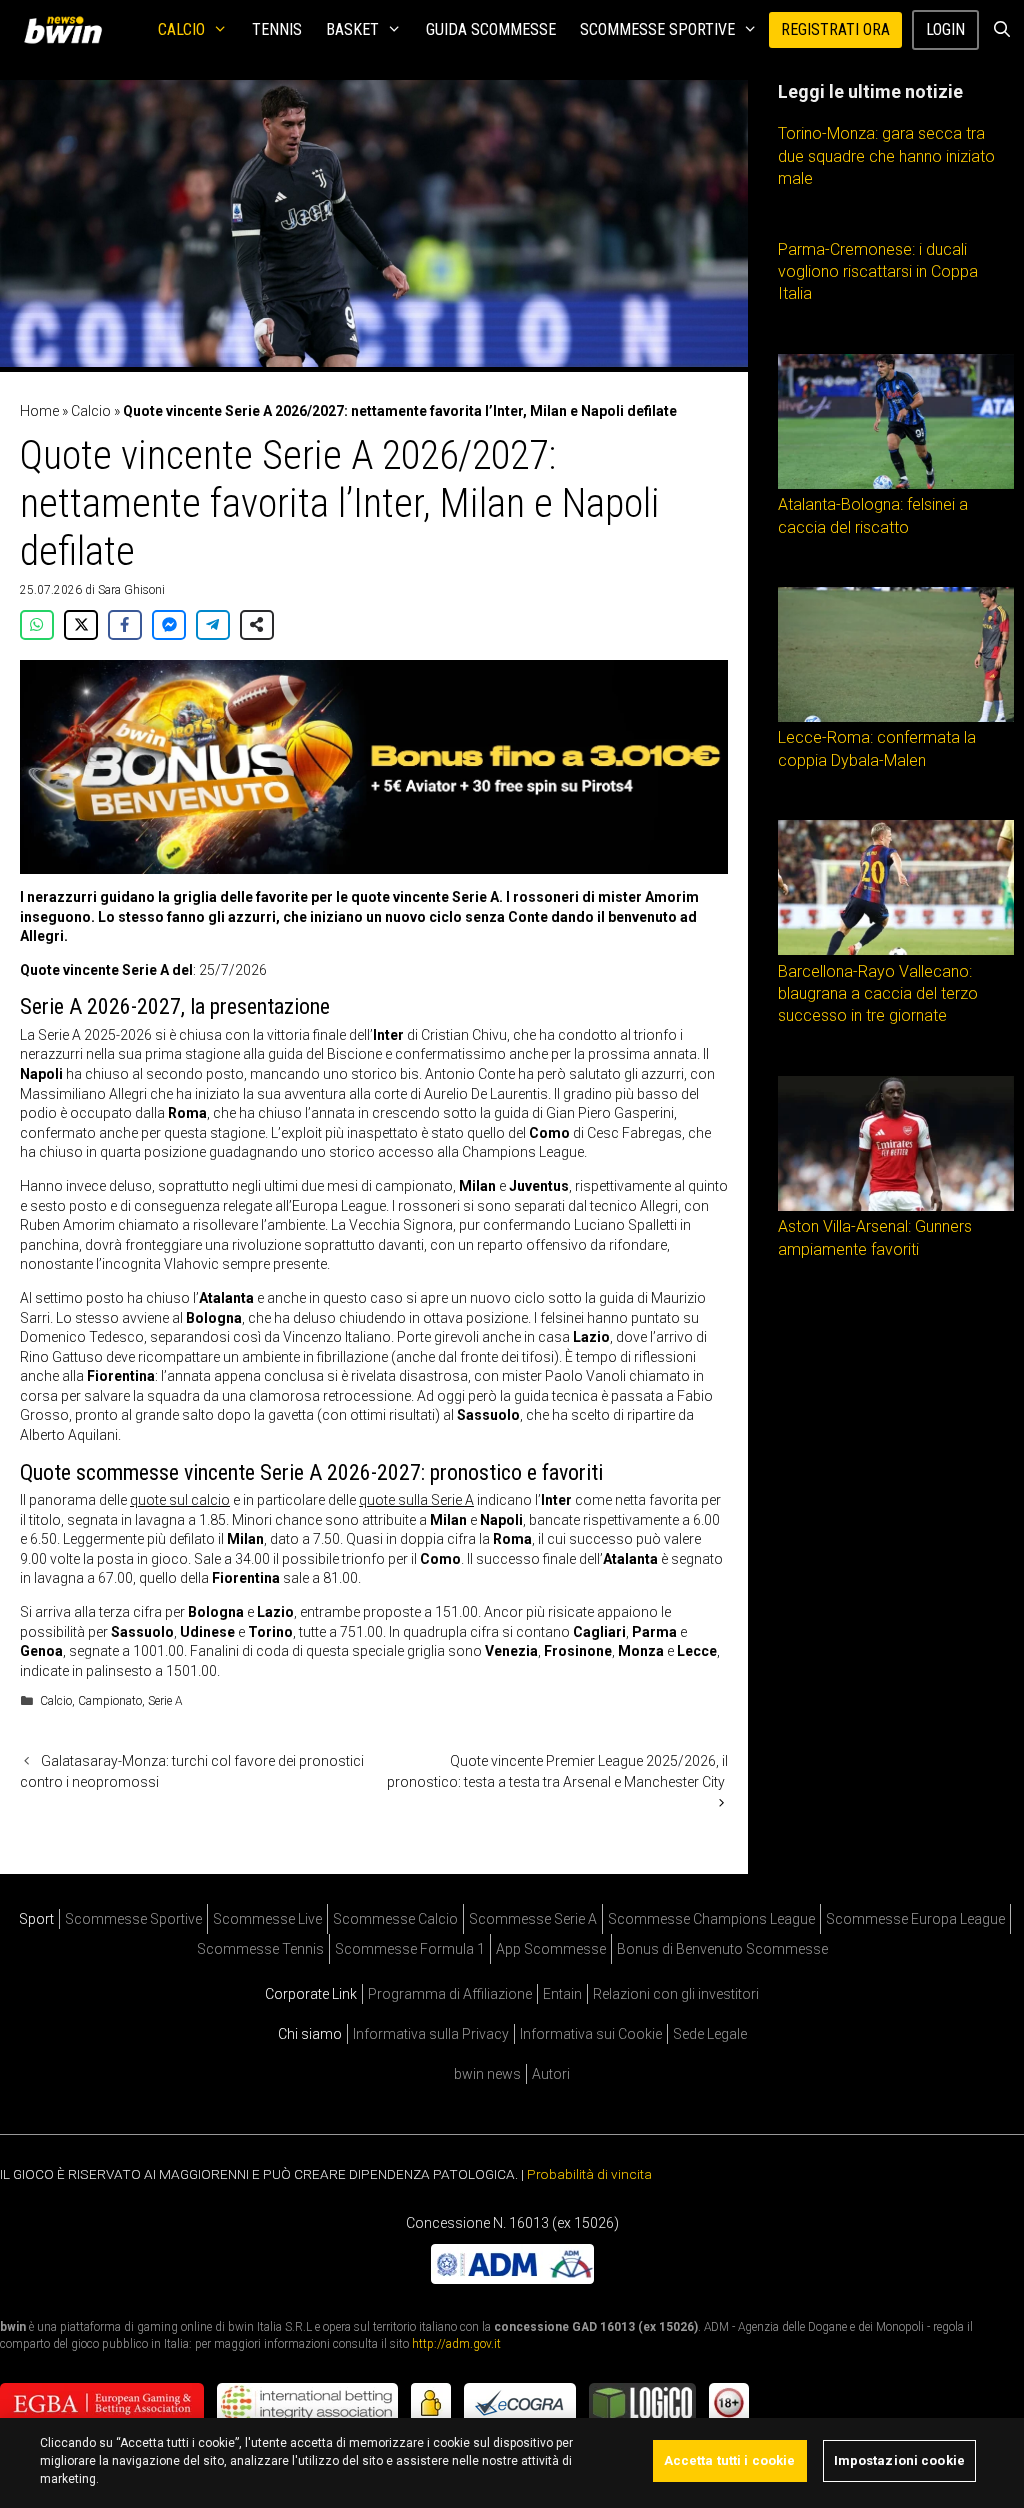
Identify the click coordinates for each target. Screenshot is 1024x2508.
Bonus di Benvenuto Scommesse (722, 1949)
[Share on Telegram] (213, 625)
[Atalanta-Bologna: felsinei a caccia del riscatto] (896, 484)
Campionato (110, 1701)
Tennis (277, 29)
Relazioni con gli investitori (676, 1994)
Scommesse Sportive (657, 29)
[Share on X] (81, 625)
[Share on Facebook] (125, 625)
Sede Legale (710, 2034)
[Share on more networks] (257, 625)
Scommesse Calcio (395, 1919)
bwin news (487, 2074)
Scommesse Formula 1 (410, 1949)
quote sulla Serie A (416, 1500)
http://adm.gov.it (456, 2344)
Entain (562, 1994)
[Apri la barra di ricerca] (1001, 30)
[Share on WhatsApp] (37, 625)
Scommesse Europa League (915, 1919)
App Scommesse (551, 1949)
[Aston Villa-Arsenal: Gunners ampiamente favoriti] (896, 1206)
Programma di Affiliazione (450, 1994)
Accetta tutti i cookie (730, 2460)
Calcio (181, 29)
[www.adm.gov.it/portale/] (512, 2279)
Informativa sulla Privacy (431, 2034)
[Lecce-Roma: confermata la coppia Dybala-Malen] (896, 717)
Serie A (165, 1701)
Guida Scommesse (491, 29)
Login (945, 29)
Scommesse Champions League (711, 1919)
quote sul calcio (180, 1500)
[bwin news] (68, 30)
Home (39, 411)
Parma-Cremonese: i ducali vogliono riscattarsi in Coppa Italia (878, 272)
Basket (352, 29)
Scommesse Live (267, 1919)
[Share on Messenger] (169, 625)
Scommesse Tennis (260, 1949)
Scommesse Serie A (533, 1919)
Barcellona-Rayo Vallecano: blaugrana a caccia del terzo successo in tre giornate (878, 994)
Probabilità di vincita (589, 2174)
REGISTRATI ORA (835, 29)
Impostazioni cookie (899, 2460)
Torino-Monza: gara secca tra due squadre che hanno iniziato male (886, 156)
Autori (551, 2074)
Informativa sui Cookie (591, 2034)
